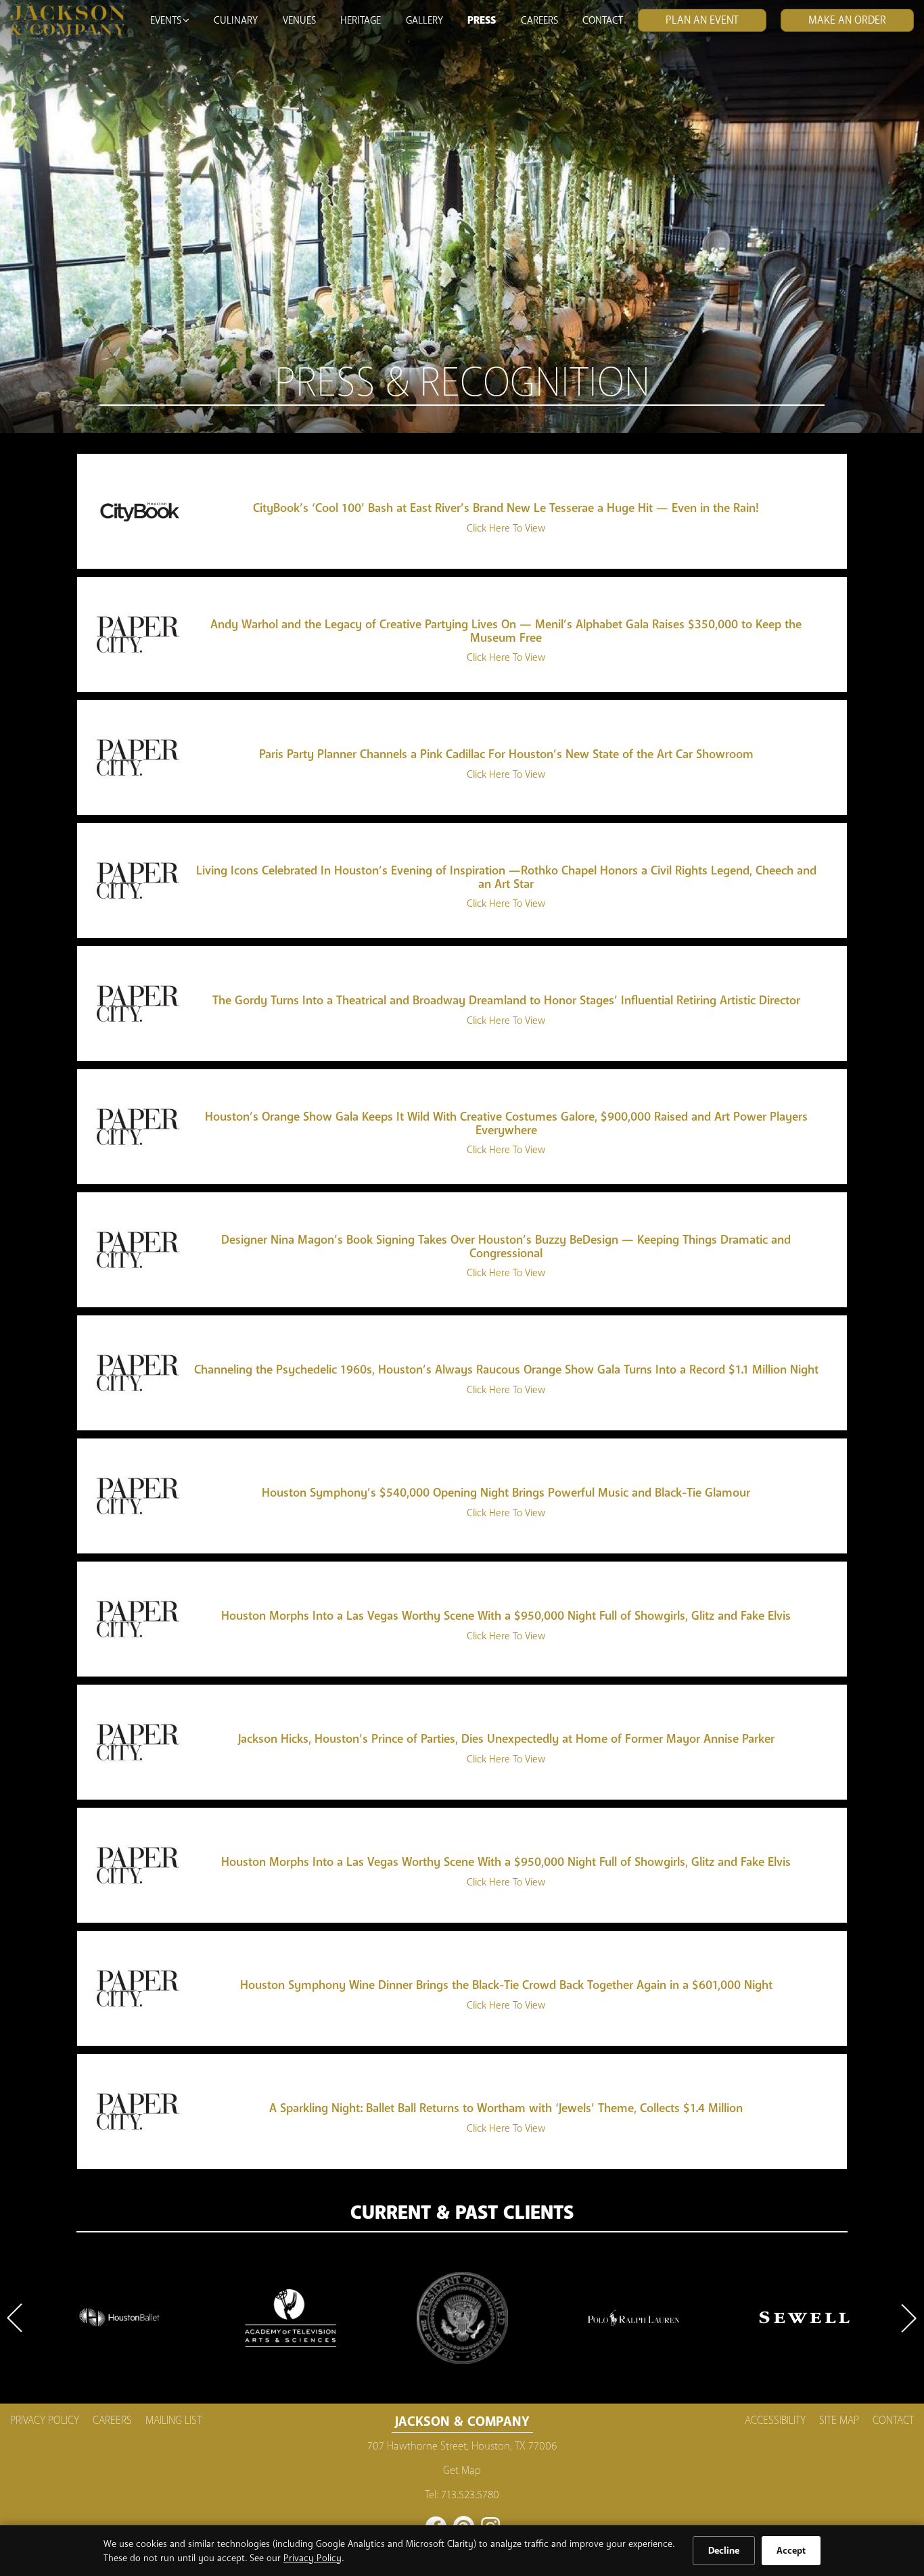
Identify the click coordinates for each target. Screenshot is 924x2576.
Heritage (361, 20)
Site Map (839, 2420)
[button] (17, 2318)
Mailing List (174, 2420)
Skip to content (50, 62)
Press (482, 20)
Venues (299, 20)
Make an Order (847, 20)
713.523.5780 (470, 2495)
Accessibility (775, 2420)
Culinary (236, 20)
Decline (724, 2551)
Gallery (424, 20)
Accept (791, 2551)
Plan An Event (702, 20)
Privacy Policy (313, 2558)
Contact (603, 20)
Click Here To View (506, 528)
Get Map (462, 2470)
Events (166, 20)
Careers (539, 20)
